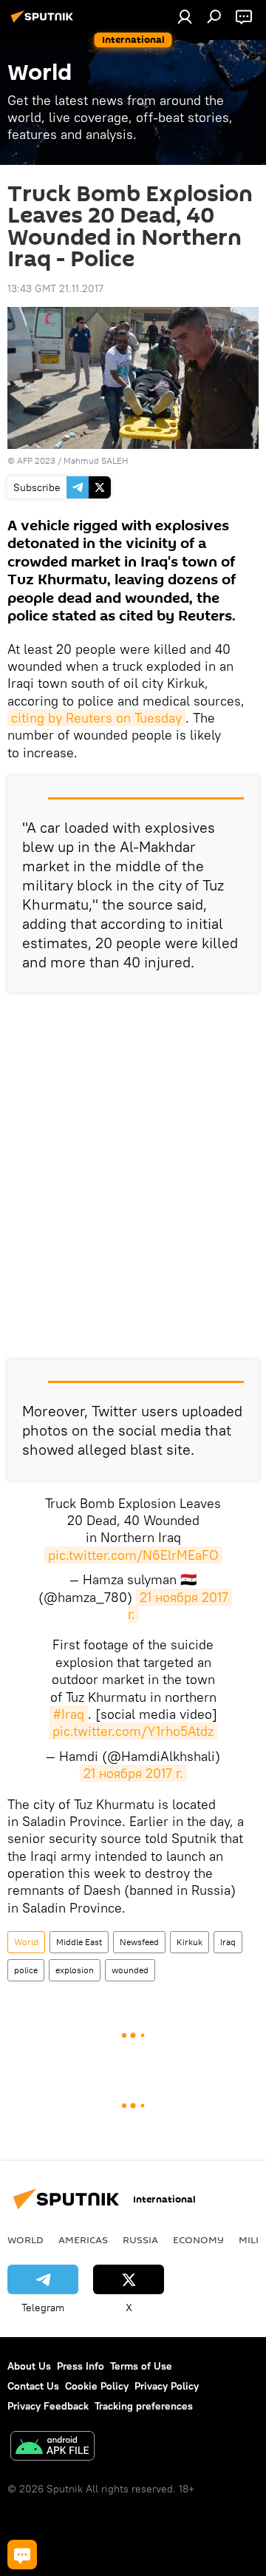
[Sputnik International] (44, 22)
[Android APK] (52, 2448)
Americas (83, 2239)
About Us (29, 2366)
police (26, 1970)
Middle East (79, 1942)
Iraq (228, 1942)
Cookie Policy (97, 2386)
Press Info (81, 2366)
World (26, 1942)
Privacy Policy (167, 2386)
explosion (75, 1970)
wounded (130, 1970)
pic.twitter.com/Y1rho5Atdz (133, 1731)
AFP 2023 (36, 460)
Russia (140, 2239)
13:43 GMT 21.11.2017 (55, 288)
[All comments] (22, 2555)
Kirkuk (190, 1942)
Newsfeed (139, 1942)
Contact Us (33, 2386)
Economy (198, 2239)
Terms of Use (141, 2366)
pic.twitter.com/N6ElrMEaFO (133, 1555)
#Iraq (69, 1714)
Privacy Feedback (48, 2406)
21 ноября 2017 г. (180, 1606)
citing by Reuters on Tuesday (96, 718)
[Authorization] (185, 16)
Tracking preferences (144, 2406)
